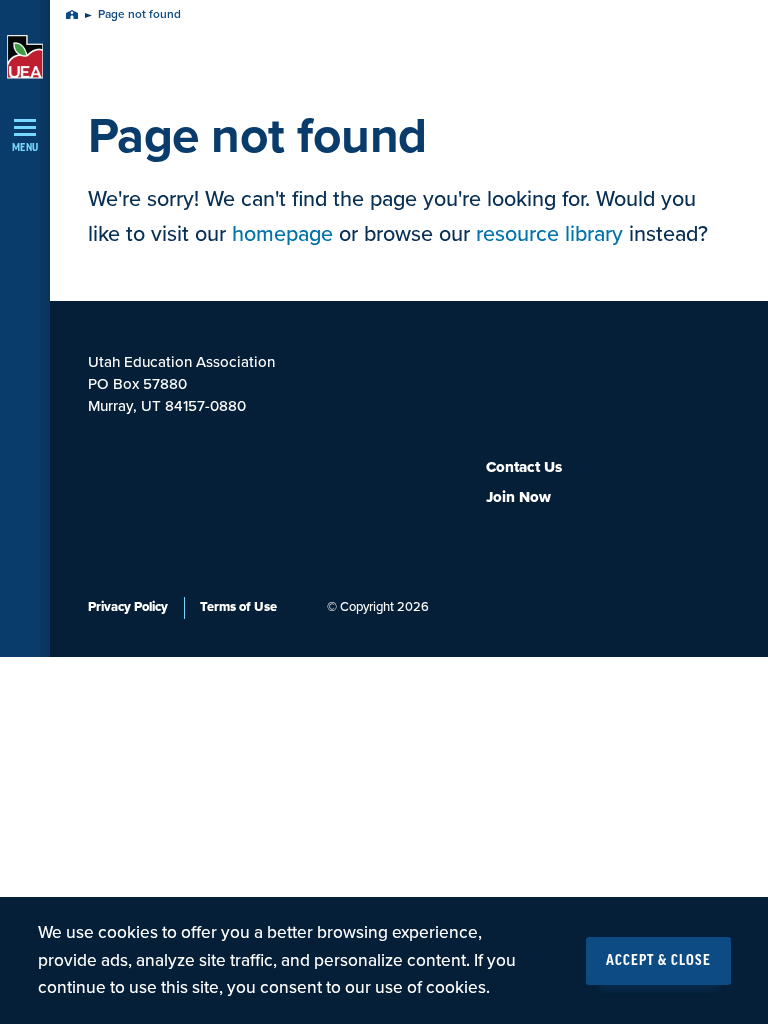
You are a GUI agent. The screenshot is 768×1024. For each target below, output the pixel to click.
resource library (549, 234)
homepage (282, 234)
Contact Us (524, 467)
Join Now (518, 497)
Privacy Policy (128, 607)
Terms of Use (238, 607)
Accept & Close (658, 961)
